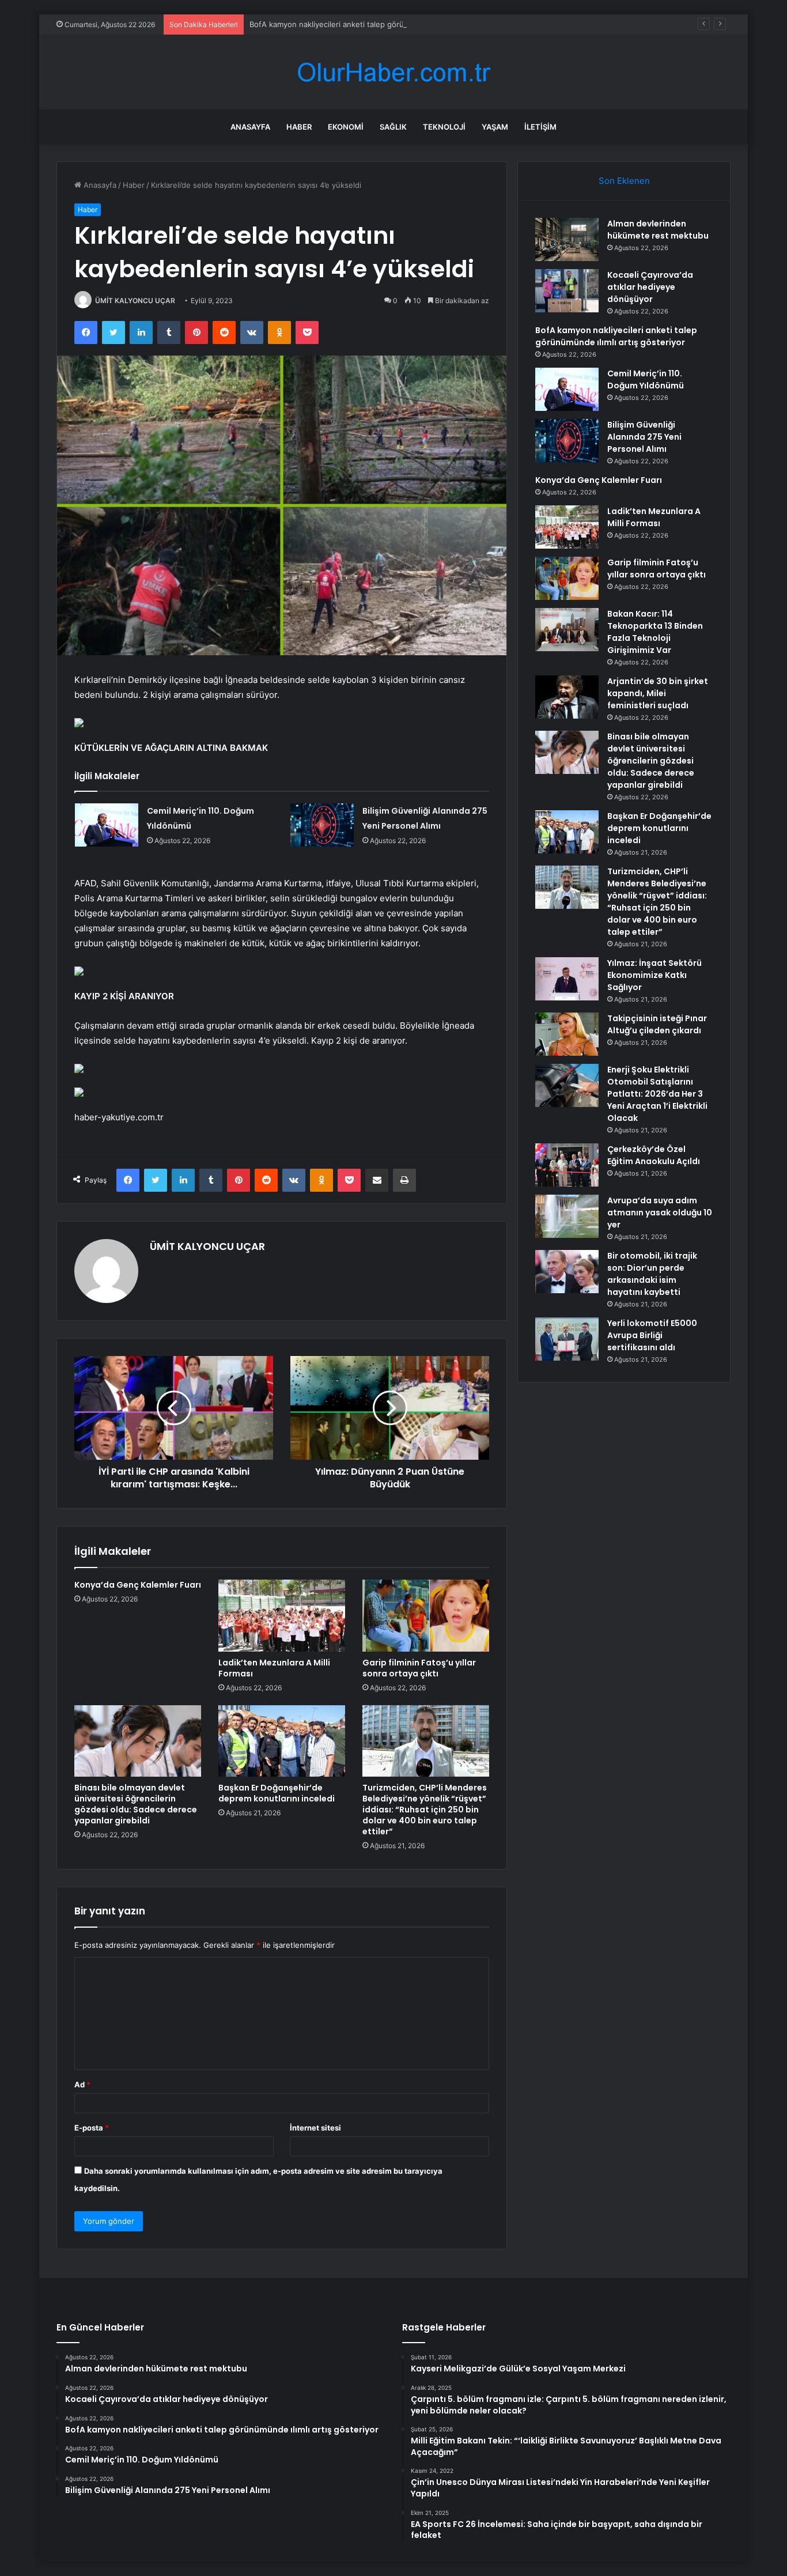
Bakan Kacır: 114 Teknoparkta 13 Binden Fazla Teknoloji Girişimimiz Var (655, 632)
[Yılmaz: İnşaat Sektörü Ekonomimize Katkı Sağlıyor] (567, 979)
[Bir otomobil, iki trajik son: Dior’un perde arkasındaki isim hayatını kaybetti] (567, 1272)
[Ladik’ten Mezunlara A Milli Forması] (282, 1615)
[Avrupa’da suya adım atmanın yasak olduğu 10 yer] (567, 1216)
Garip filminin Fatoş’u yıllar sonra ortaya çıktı (419, 1668)
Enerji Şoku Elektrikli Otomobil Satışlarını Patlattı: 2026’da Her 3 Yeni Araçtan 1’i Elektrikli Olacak (657, 1094)
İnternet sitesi (315, 2128)
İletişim (540, 127)
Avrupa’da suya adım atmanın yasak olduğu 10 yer (660, 1213)
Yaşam (495, 127)
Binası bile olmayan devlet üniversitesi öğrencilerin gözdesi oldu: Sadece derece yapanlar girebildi (136, 1804)
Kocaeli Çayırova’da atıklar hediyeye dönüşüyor (650, 287)
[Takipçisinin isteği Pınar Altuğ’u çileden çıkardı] (567, 1034)
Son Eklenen (624, 181)
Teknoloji (444, 127)
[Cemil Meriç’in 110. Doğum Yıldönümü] (107, 825)
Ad (82, 2084)
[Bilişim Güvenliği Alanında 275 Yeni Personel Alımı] (322, 825)
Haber (299, 127)
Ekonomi (346, 127)
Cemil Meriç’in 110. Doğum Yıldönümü (646, 379)
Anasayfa (250, 127)
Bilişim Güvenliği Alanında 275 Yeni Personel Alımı (644, 437)
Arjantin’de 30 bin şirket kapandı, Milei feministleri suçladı (658, 693)
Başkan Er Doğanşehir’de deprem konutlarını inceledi (277, 1793)
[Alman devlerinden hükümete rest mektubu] (567, 239)
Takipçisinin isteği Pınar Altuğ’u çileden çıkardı (657, 1024)
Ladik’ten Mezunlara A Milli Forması (274, 1668)
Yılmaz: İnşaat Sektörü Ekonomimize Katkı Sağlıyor (654, 975)
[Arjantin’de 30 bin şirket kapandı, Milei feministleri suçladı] (567, 697)
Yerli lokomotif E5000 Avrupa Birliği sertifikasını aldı (652, 1335)
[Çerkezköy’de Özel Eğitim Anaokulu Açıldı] (567, 1165)
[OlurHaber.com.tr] (393, 72)
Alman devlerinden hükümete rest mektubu (658, 230)
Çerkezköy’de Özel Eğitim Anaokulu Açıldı (654, 1155)
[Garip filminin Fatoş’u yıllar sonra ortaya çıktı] (426, 1615)
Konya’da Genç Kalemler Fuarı (138, 1585)
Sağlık (393, 127)
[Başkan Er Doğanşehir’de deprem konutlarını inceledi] (282, 1741)
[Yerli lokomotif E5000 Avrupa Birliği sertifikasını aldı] (567, 1339)
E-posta (92, 2128)
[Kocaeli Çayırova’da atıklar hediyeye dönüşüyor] (567, 291)
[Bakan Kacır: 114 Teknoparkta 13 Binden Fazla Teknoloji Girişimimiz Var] (567, 630)
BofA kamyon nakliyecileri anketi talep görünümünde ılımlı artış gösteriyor (381, 24)
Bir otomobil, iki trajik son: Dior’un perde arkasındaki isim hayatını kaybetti (652, 1274)
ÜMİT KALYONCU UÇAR (135, 301)
